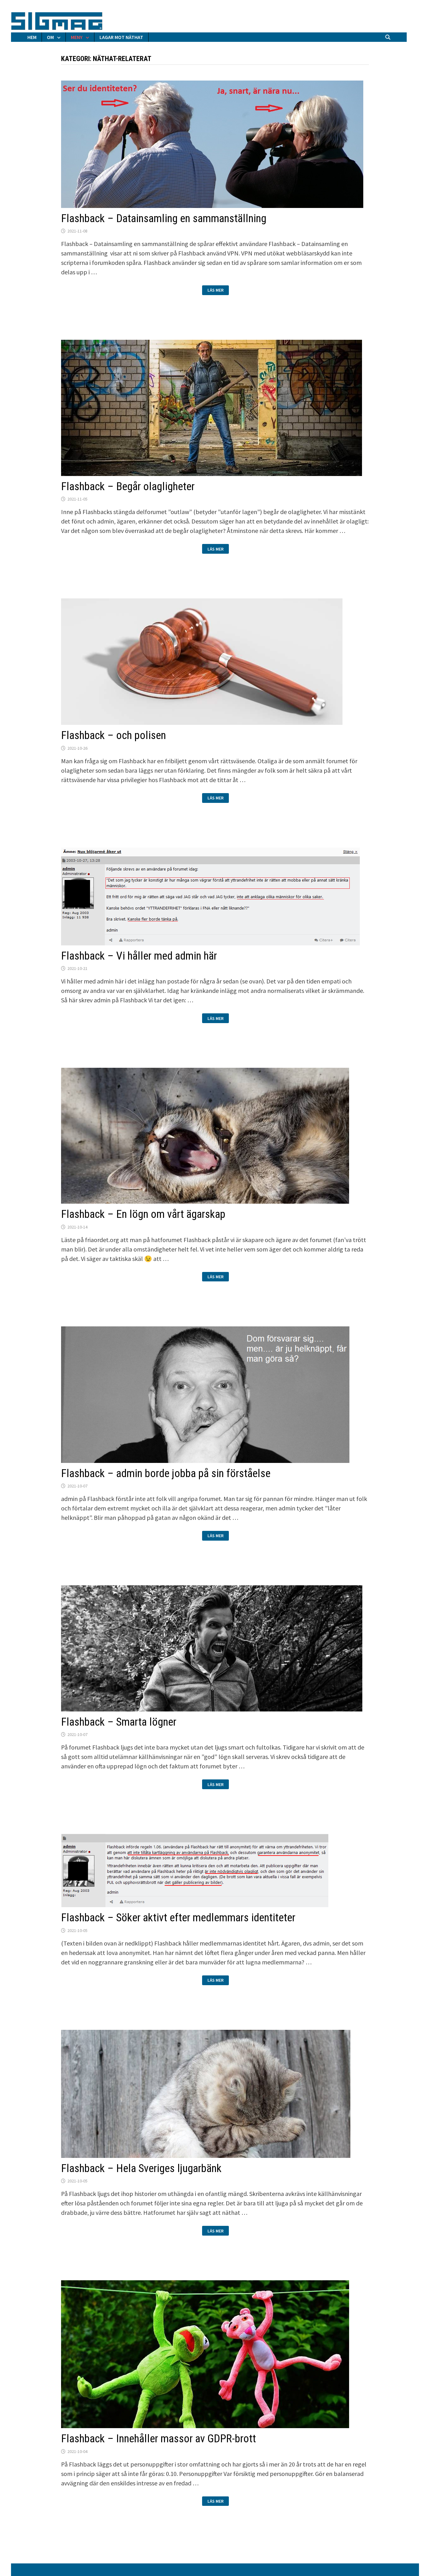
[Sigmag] (57, 20)
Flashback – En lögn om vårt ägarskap (143, 1214)
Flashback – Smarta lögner (119, 1722)
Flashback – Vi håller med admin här (139, 956)
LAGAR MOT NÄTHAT (121, 37)
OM (50, 37)
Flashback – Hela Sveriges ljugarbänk (141, 2168)
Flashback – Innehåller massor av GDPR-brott (158, 2439)
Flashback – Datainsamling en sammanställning (164, 218)
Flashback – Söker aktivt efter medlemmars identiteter (178, 1918)
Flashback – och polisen (113, 735)
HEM (32, 37)
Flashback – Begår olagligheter (128, 487)
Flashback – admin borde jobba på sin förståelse (166, 1473)
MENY (77, 37)
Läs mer (218, 291)
